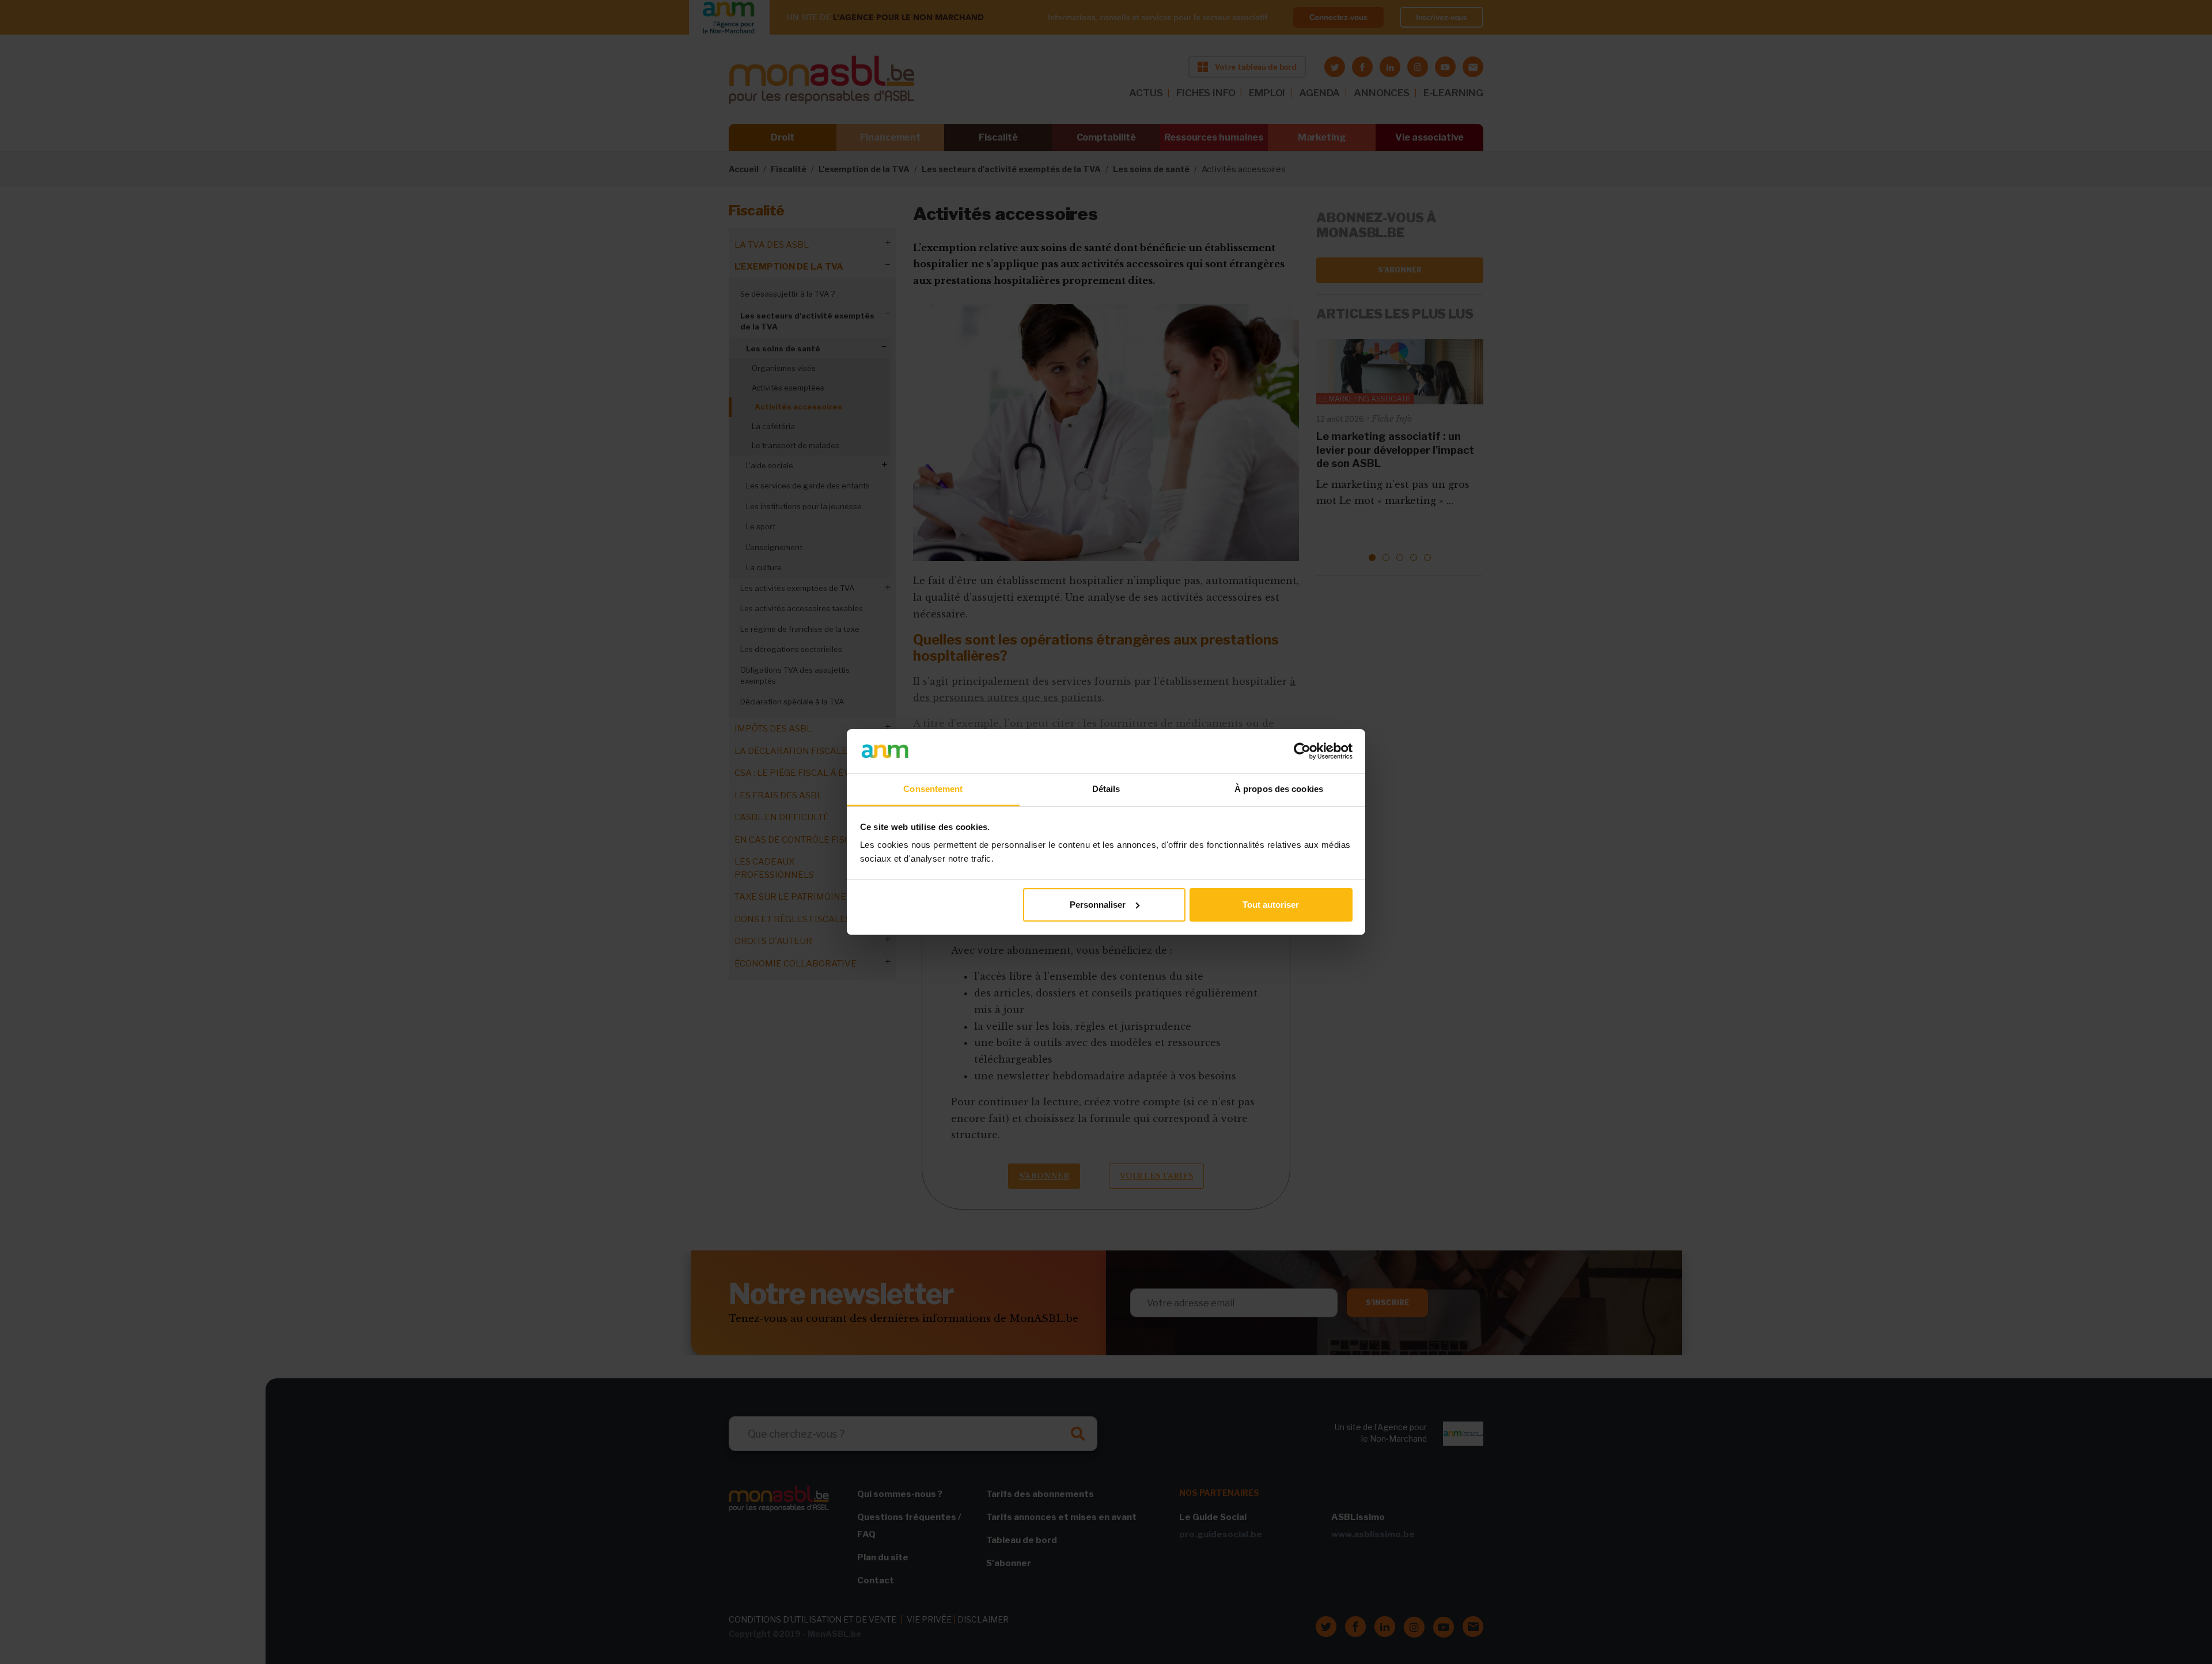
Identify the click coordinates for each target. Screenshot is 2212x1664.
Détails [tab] (1106, 789)
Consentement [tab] (933, 789)
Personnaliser (1098, 905)
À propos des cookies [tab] (1279, 789)
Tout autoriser (1271, 905)
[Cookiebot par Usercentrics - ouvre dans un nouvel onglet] (1302, 751)
